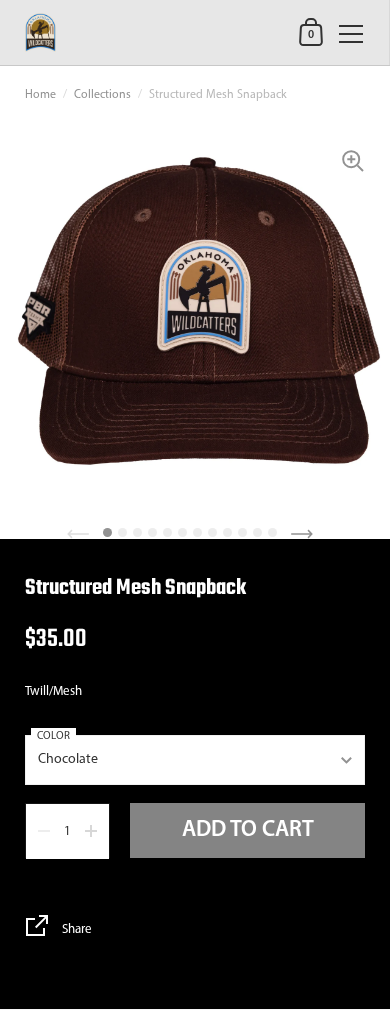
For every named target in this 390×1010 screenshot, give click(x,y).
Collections (102, 95)
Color (53, 736)
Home (40, 95)
